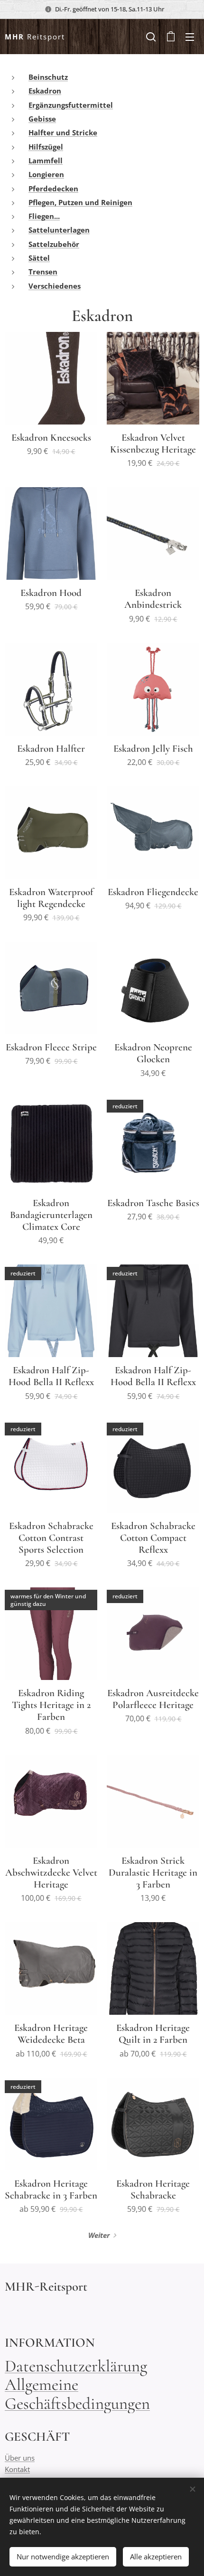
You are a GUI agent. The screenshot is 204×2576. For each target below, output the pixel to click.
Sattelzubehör (54, 244)
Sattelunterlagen (59, 230)
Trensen (43, 272)
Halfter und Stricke (63, 132)
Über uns (20, 2458)
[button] (151, 37)
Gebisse (42, 119)
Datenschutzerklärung (76, 2366)
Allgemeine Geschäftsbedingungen (77, 2394)
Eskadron (45, 91)
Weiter (99, 2235)
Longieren (46, 174)
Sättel (39, 258)
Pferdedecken (53, 189)
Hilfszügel (46, 147)
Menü (190, 37)
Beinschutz (48, 77)
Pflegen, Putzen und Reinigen (80, 202)
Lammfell (46, 160)
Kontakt (17, 2469)
